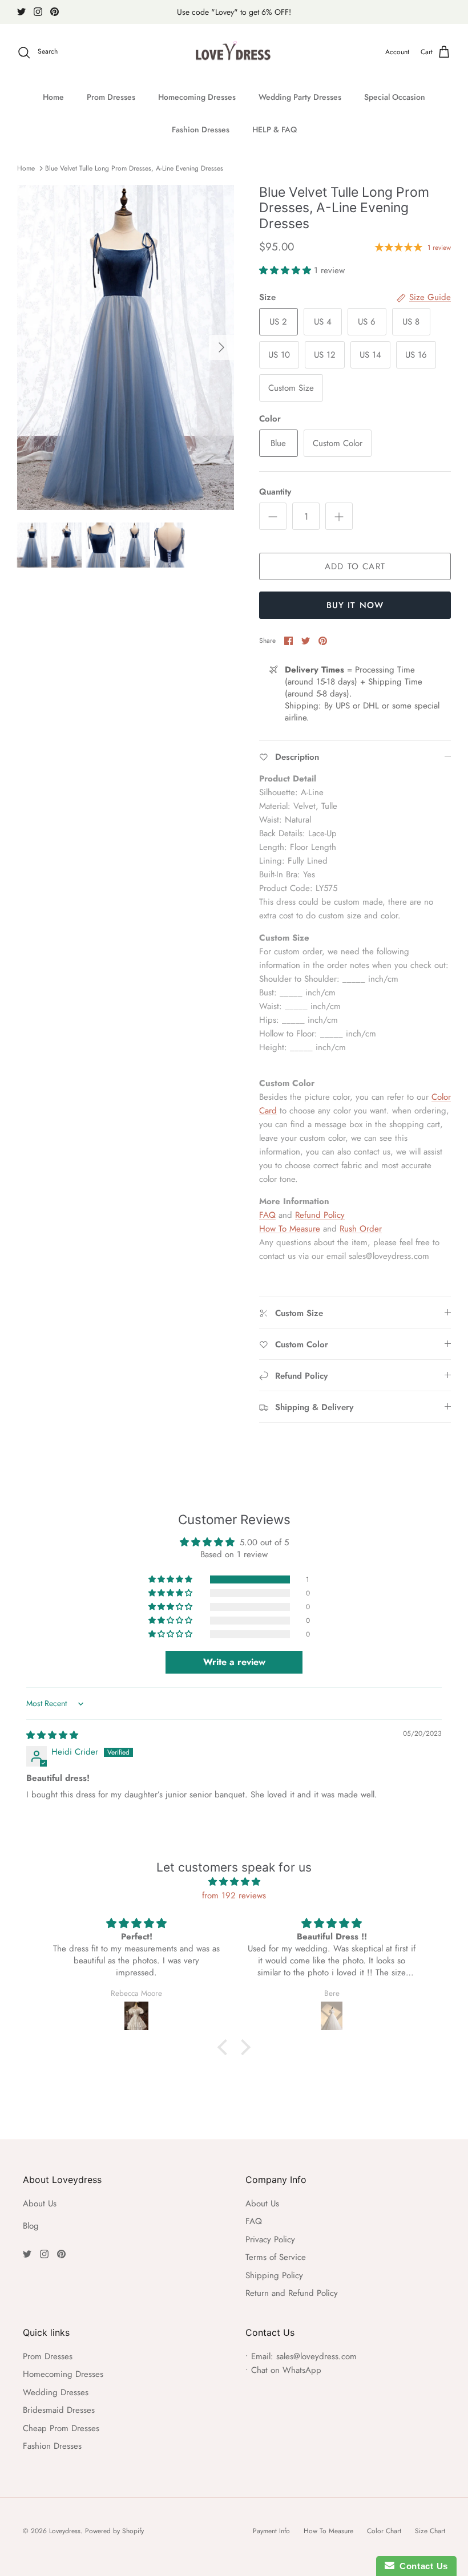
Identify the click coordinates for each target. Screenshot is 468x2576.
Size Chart (430, 2531)
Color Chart (384, 2531)
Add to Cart (355, 566)
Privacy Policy (270, 2239)
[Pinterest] (55, 12)
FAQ (267, 1215)
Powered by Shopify (114, 2531)
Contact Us (421, 2566)
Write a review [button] (234, 1662)
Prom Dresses (111, 97)
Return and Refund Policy (292, 2293)
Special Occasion (395, 97)
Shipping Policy (274, 2275)
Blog (31, 2226)
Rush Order (361, 1229)
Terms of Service (276, 2257)
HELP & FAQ (275, 129)
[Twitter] (21, 12)
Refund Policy (320, 1215)
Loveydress (65, 2531)
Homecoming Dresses (197, 97)
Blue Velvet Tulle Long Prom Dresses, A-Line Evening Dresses (134, 168)
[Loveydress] (234, 52)
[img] (52, 1735)
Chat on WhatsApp (286, 2370)
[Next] (221, 347)
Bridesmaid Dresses (59, 2410)
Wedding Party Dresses (300, 97)
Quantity (275, 492)
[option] (126, 347)
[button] (287, 270)
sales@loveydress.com (316, 2356)
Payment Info (271, 2531)
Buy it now (355, 605)
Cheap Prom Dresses (61, 2428)
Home (53, 97)
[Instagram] (38, 12)
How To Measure (290, 1229)
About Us (40, 2204)
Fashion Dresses (201, 129)
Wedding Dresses (56, 2392)
